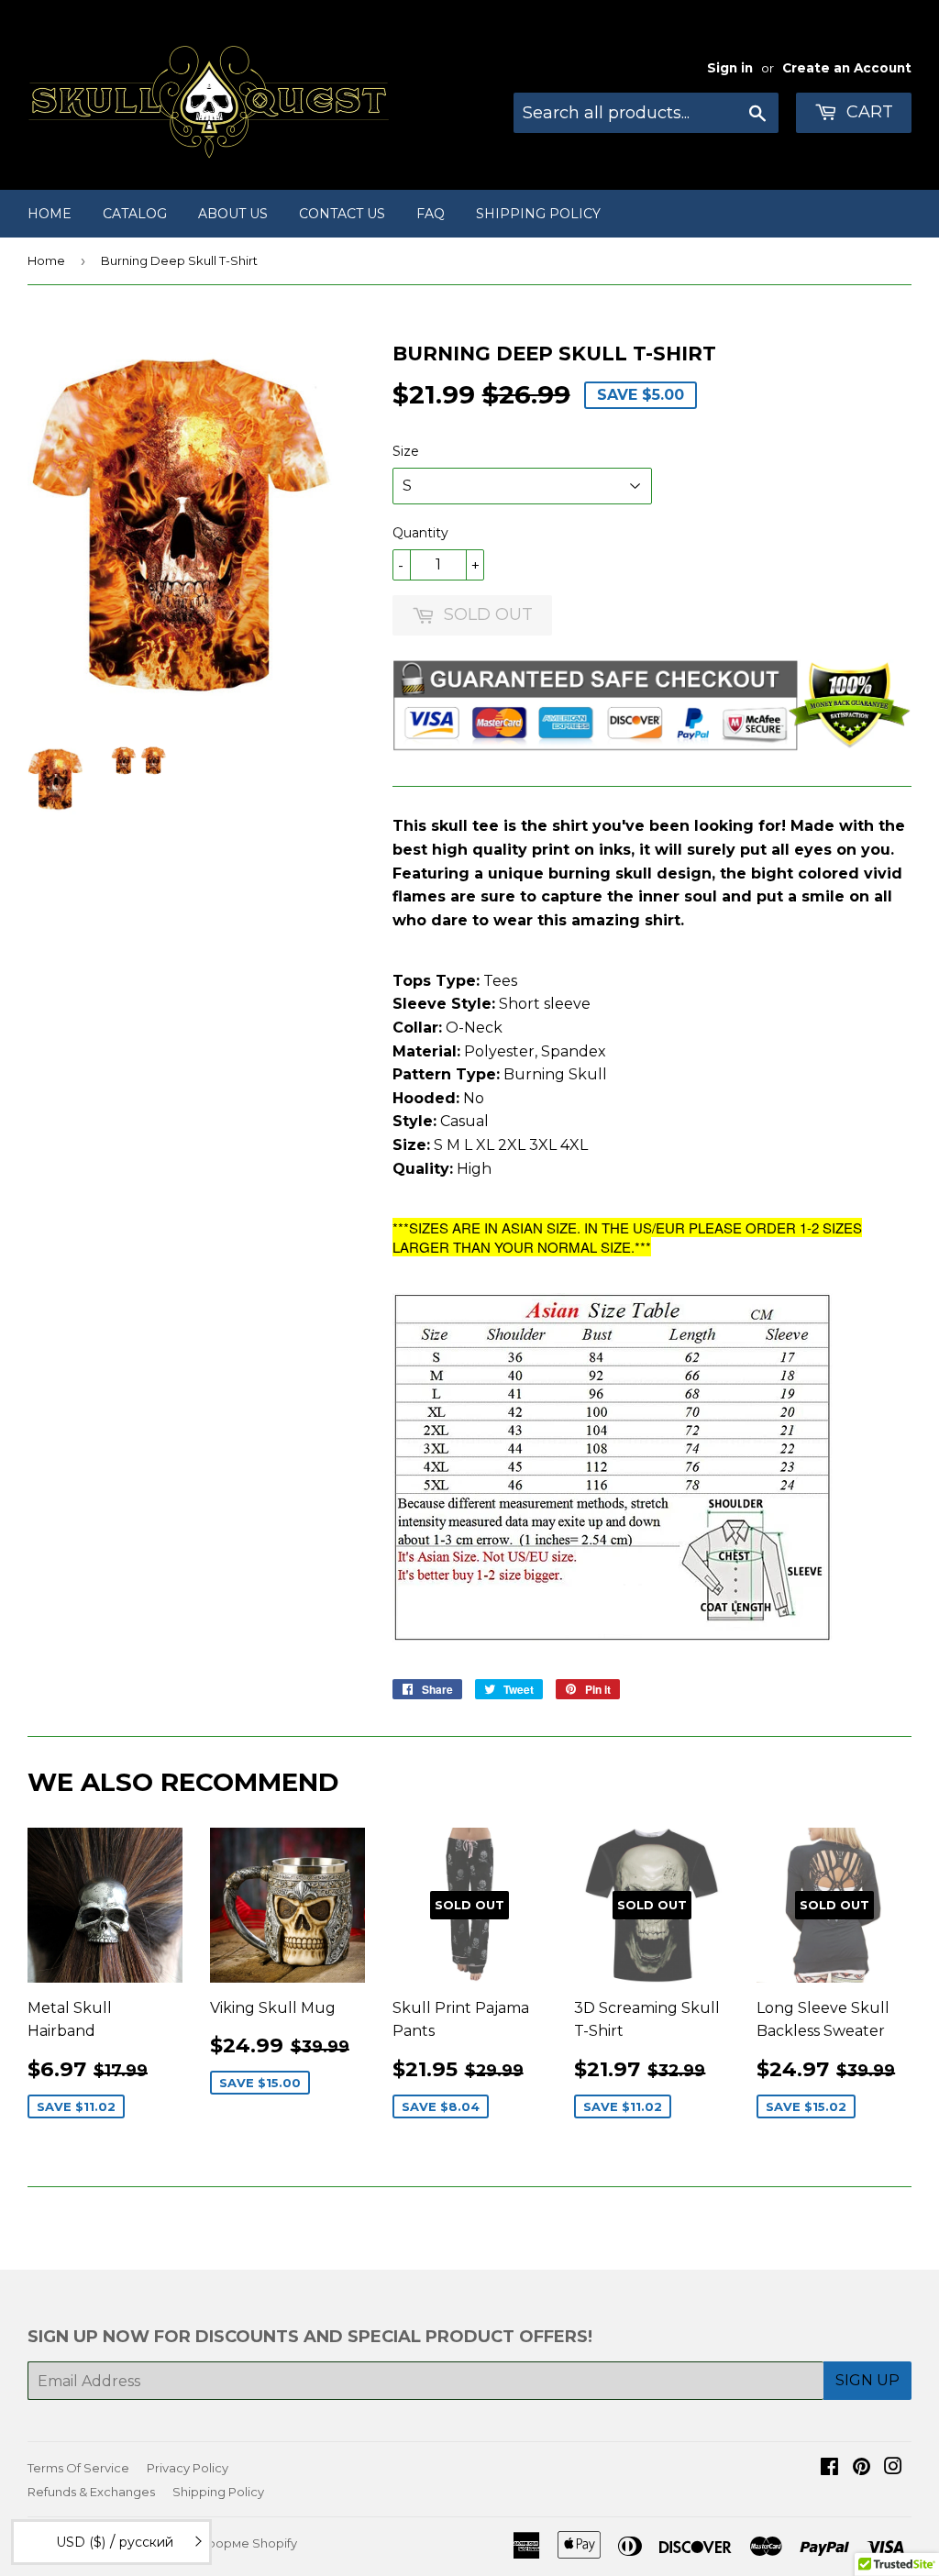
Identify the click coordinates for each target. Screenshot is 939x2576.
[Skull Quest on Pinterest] (862, 2468)
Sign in (730, 68)
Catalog (135, 214)
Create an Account (847, 68)
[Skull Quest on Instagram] (893, 2468)
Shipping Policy (538, 214)
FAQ (431, 214)
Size (406, 451)
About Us (233, 214)
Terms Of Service (78, 2468)
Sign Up (867, 2380)
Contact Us (342, 214)
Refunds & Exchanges (91, 2492)
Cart (867, 112)
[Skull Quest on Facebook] (829, 2468)
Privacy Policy (188, 2468)
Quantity (420, 533)
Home (50, 214)
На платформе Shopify (227, 2543)
